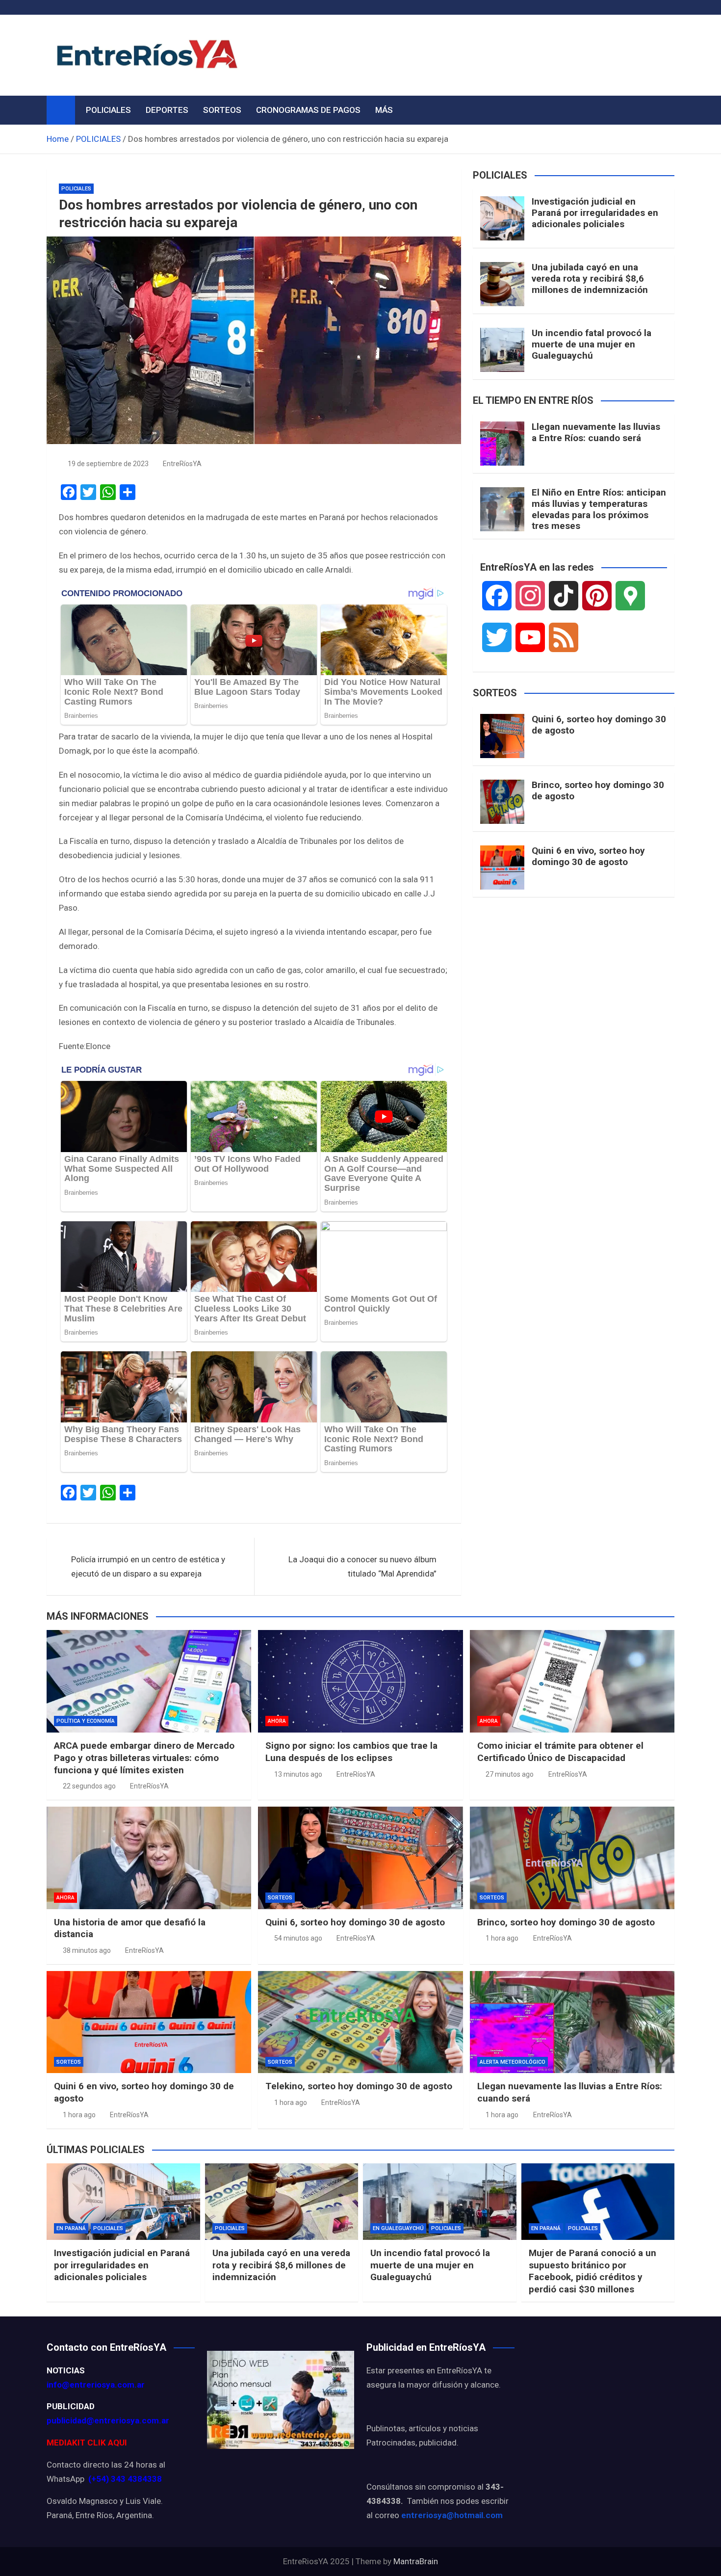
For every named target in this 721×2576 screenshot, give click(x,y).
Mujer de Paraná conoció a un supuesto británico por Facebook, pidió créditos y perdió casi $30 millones (592, 2271)
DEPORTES (167, 110)
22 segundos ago (89, 1786)
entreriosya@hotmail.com (452, 2515)
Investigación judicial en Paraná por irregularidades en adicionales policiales (595, 213)
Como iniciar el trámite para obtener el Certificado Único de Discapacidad (560, 1752)
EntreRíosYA (182, 464)
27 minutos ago (510, 1774)
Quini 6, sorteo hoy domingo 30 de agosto (599, 725)
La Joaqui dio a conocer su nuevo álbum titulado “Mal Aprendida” (362, 1566)
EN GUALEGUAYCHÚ (398, 2228)
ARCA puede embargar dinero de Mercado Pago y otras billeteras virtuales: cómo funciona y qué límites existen (144, 1758)
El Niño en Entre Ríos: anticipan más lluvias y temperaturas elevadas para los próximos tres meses (599, 509)
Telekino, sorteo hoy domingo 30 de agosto (359, 2086)
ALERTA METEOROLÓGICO (513, 2062)
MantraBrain (416, 2561)
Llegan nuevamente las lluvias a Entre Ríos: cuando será (596, 432)
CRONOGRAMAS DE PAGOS (308, 110)
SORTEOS (222, 110)
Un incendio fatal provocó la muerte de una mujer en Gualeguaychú (592, 344)
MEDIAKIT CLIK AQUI (87, 2443)
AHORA (277, 1721)
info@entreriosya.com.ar (96, 2385)
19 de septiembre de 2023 (108, 464)
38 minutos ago (87, 1950)
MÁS (384, 110)
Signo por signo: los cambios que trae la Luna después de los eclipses (351, 1752)
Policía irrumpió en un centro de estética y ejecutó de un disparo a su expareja (148, 1566)
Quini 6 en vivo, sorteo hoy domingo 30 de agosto (588, 856)
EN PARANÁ (71, 2228)
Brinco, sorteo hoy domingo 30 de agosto (598, 790)
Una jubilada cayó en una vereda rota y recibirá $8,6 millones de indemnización (590, 278)
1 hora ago (502, 1938)
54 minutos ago (298, 1938)
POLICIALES (108, 110)
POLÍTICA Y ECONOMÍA (86, 1721)
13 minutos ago (298, 1774)
